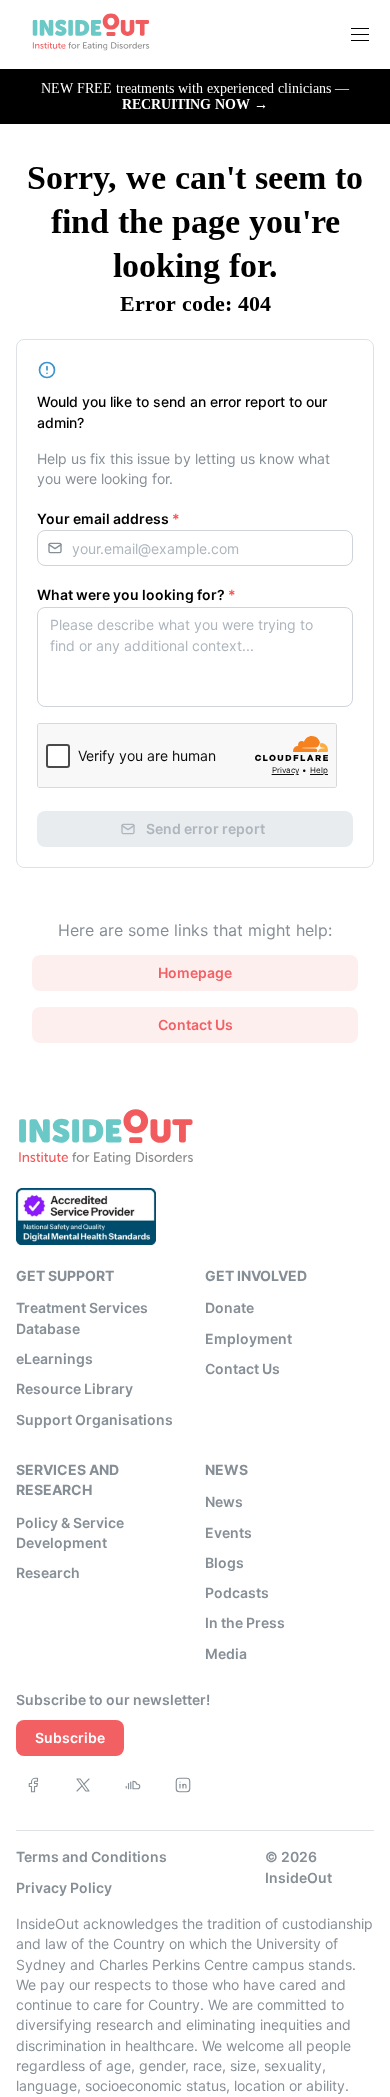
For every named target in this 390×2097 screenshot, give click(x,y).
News (224, 1501)
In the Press (245, 1622)
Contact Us (242, 1368)
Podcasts (237, 1592)
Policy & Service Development (70, 1532)
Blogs (224, 1562)
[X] (83, 1785)
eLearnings (54, 1358)
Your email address (108, 518)
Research (48, 1572)
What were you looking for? (136, 594)
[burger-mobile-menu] (360, 35)
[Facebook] (33, 1785)
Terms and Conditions (91, 1856)
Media (226, 1653)
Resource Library (74, 1388)
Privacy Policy (64, 1887)
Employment (248, 1338)
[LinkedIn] (183, 1785)
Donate (229, 1307)
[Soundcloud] (133, 1785)
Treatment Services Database (82, 1317)
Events (228, 1532)
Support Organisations (94, 1419)
